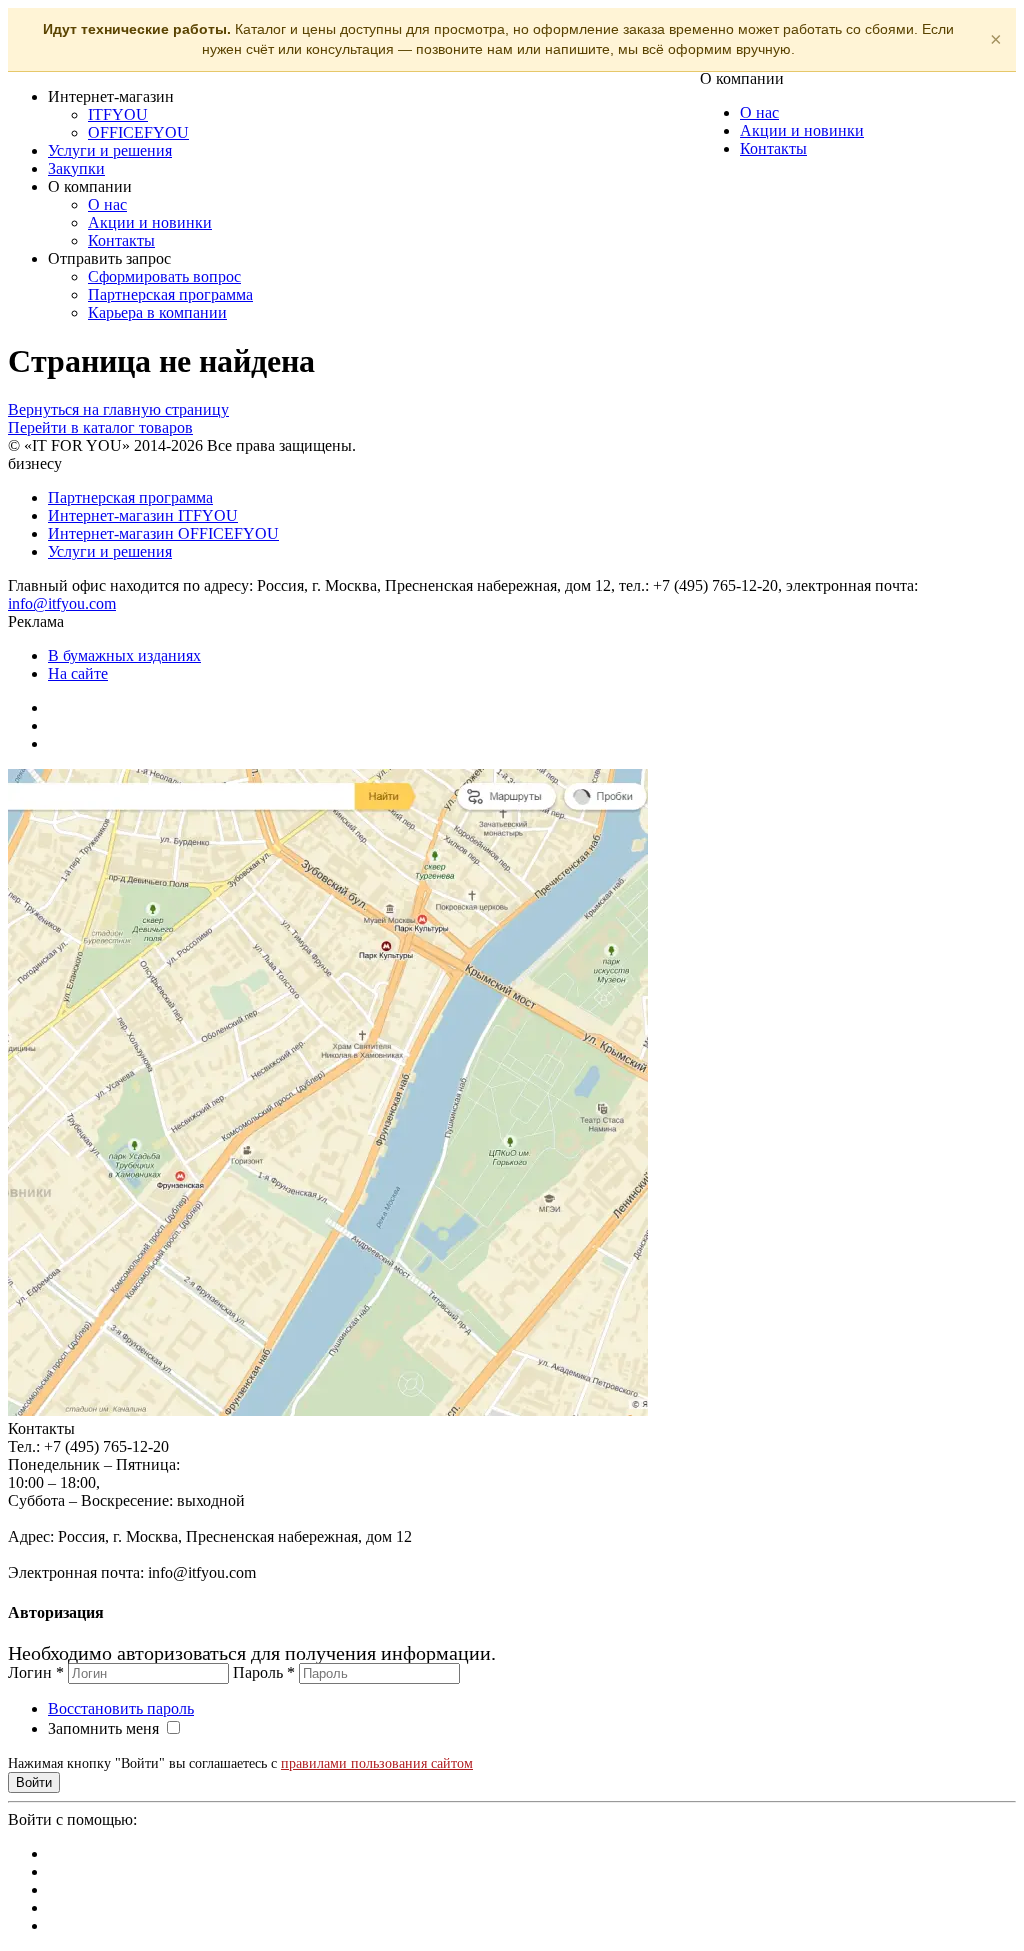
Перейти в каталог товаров (100, 427)
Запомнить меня (103, 1728)
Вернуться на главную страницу (118, 409)
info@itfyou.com (62, 603)
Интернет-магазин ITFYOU (143, 515)
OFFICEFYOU (138, 132)
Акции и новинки (150, 222)
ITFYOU (118, 114)
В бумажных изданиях (124, 655)
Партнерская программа (170, 294)
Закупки (76, 168)
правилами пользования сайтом (377, 1763)
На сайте (78, 673)
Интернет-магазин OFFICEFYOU (163, 533)
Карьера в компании (157, 312)
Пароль (264, 1672)
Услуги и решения (110, 150)
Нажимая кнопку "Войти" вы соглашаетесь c (240, 1763)
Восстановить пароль (121, 1708)
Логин (36, 1672)
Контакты (121, 240)
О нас (107, 204)
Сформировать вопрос (164, 276)
